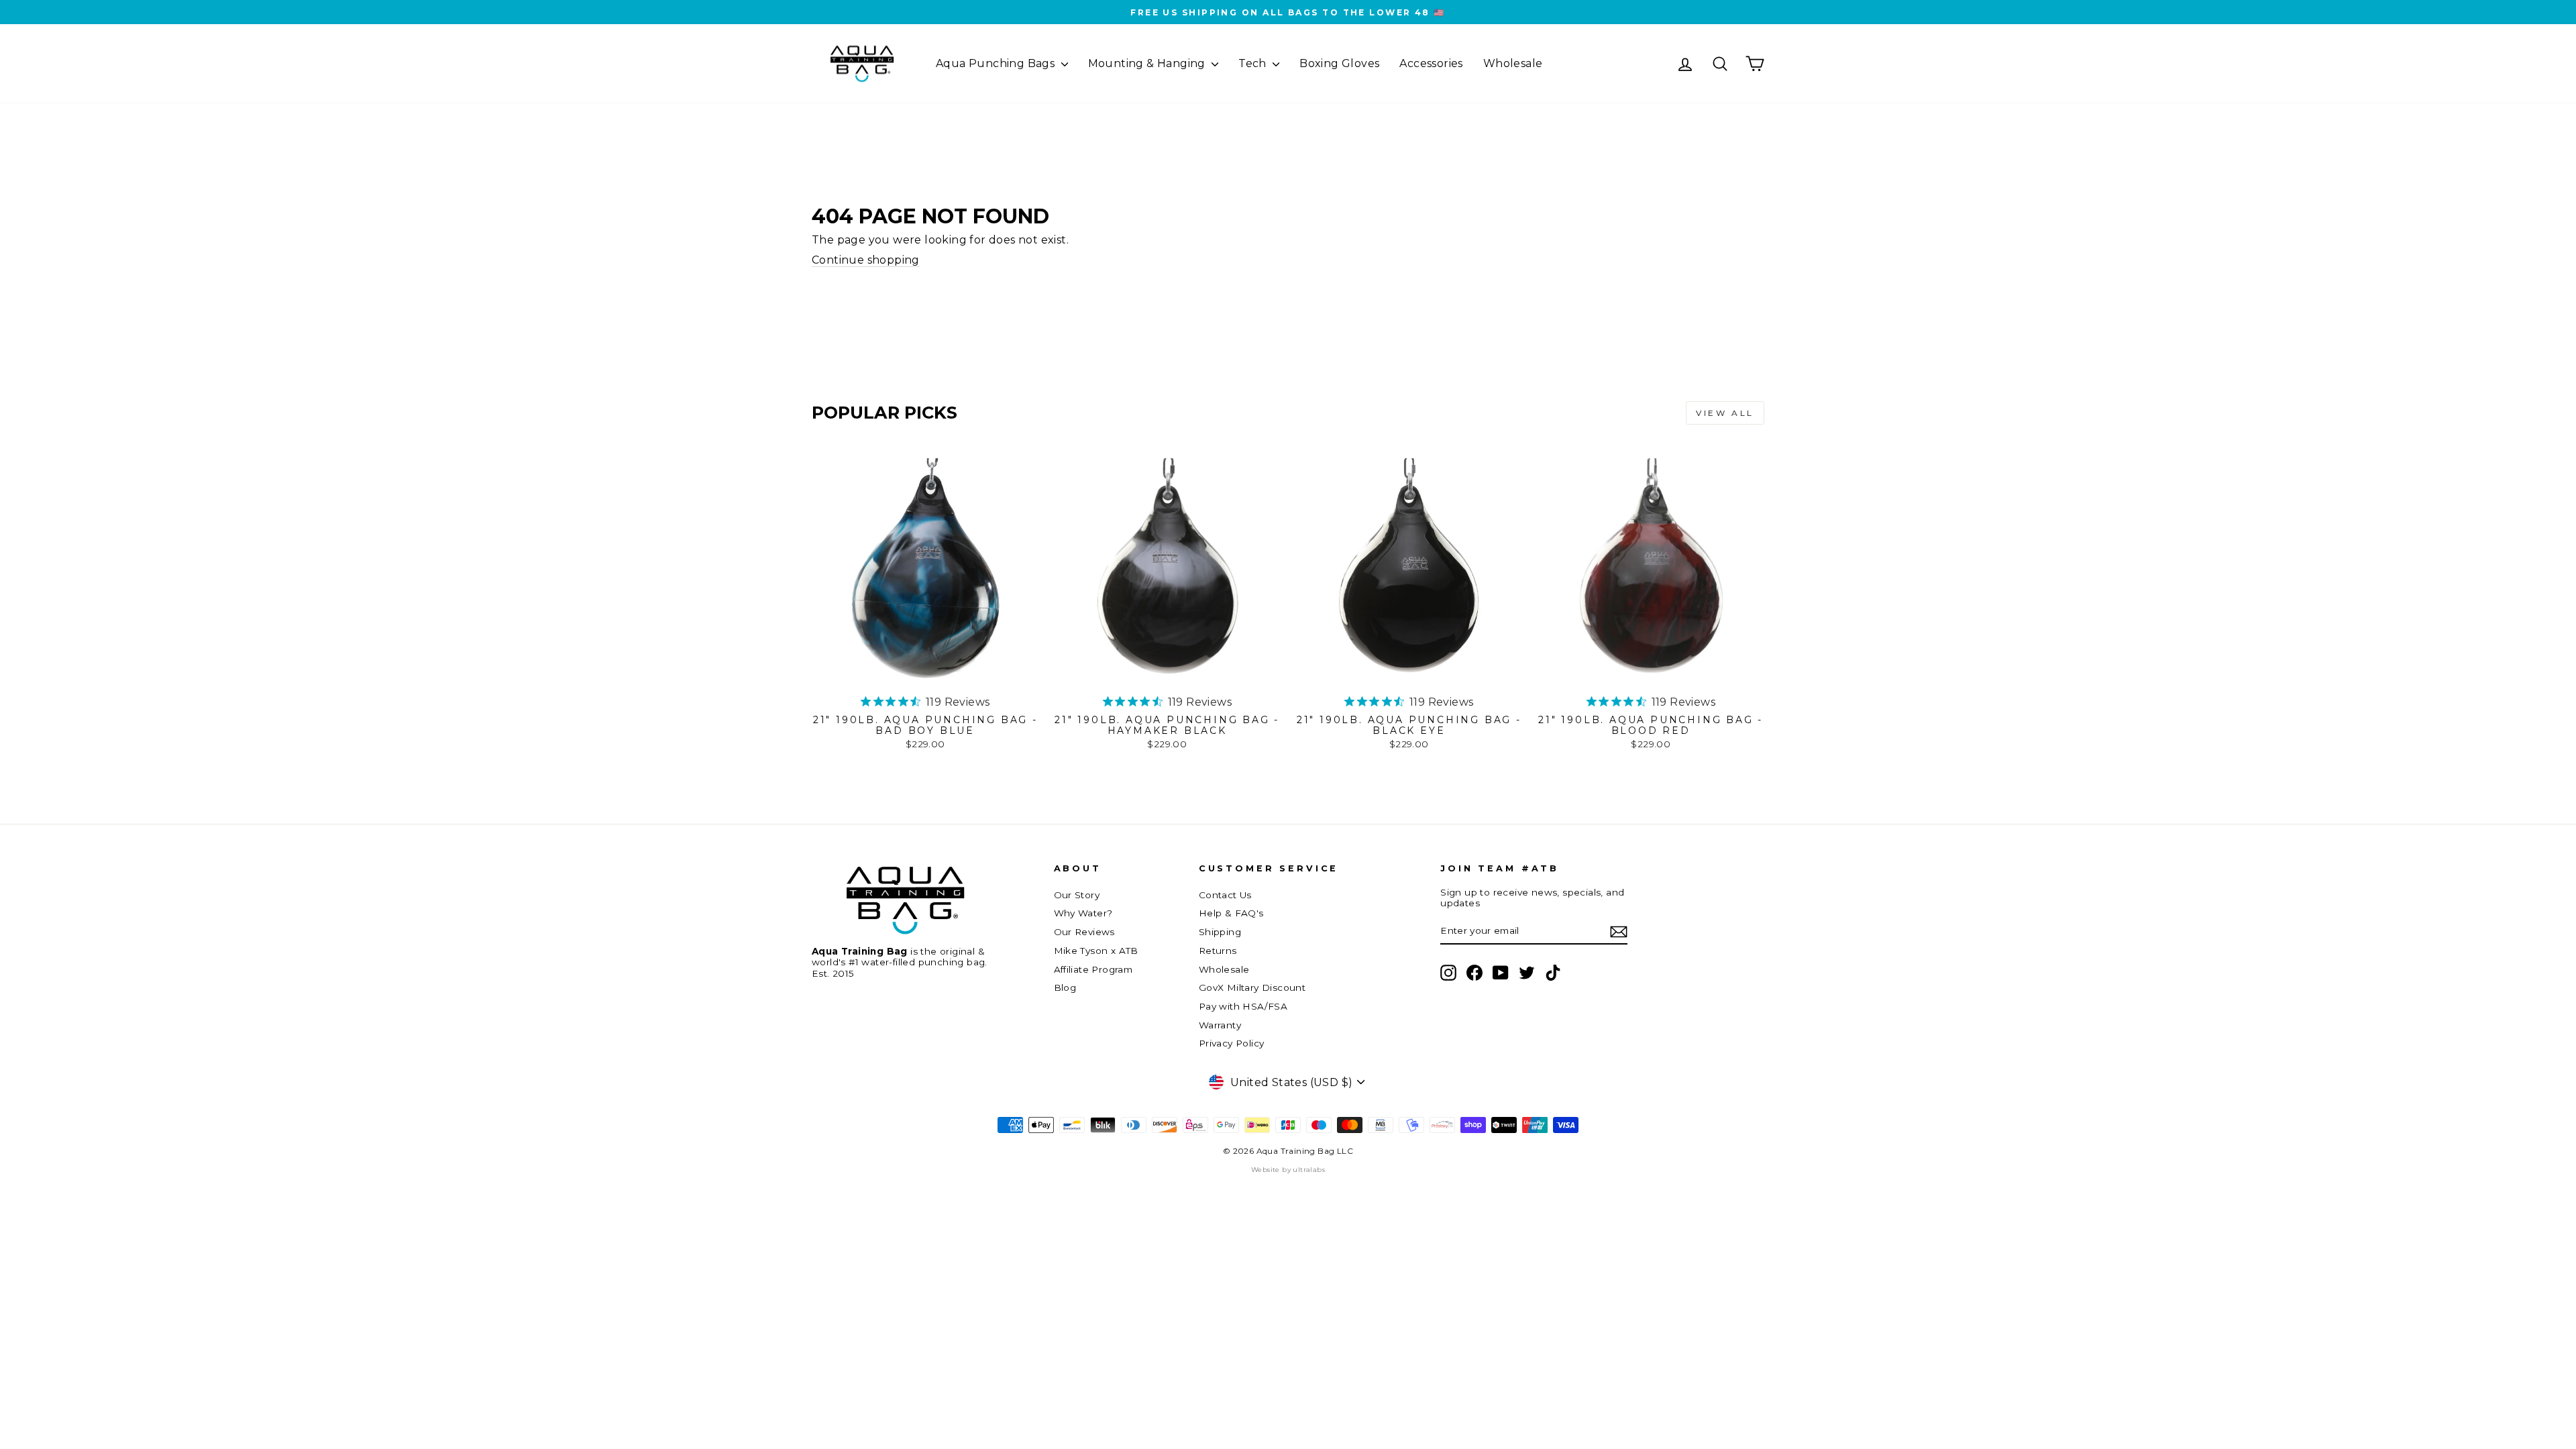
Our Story (1077, 895)
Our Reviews (1084, 932)
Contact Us (1225, 895)
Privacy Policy (1232, 1043)
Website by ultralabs (1288, 1170)
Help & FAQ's (1231, 913)
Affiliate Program (1093, 969)
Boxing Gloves (1339, 63)
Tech (1254, 63)
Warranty (1220, 1025)
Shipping (1220, 932)
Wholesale (1513, 63)
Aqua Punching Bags (997, 63)
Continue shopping (866, 260)
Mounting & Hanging (1148, 63)
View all (1725, 413)
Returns (1218, 951)
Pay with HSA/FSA (1243, 1006)
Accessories (1431, 63)
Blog (1065, 987)
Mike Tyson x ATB (1096, 951)
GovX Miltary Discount (1252, 987)
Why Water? (1083, 913)
